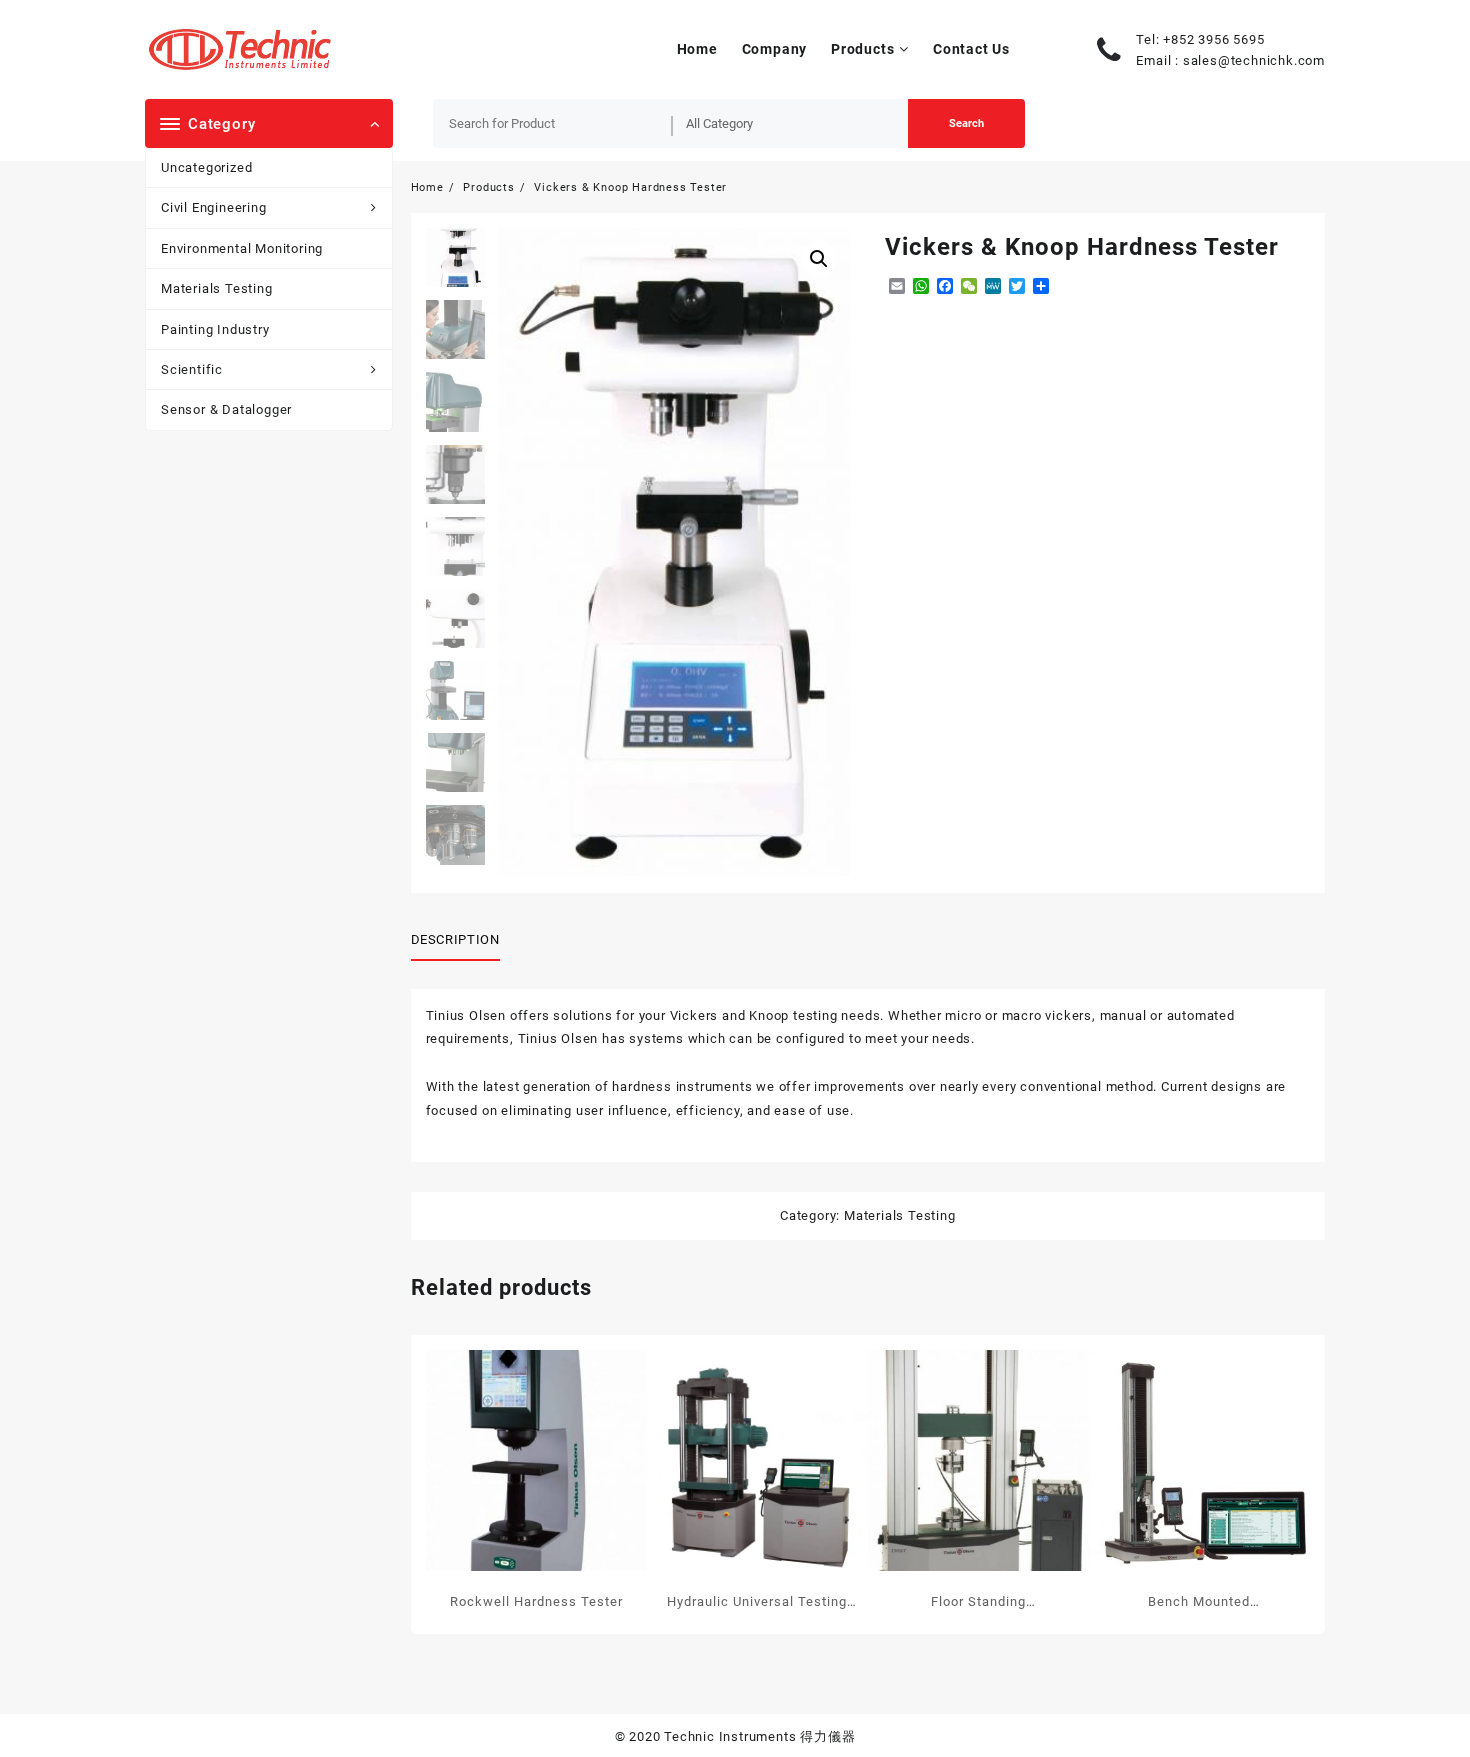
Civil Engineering (214, 207)
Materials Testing (217, 288)
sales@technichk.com (1254, 60)
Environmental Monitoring (242, 248)
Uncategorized (206, 167)
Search (966, 123)
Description (455, 939)
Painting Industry (215, 329)
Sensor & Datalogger (226, 409)
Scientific (192, 369)
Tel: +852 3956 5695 (1200, 39)
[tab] (463, 941)
